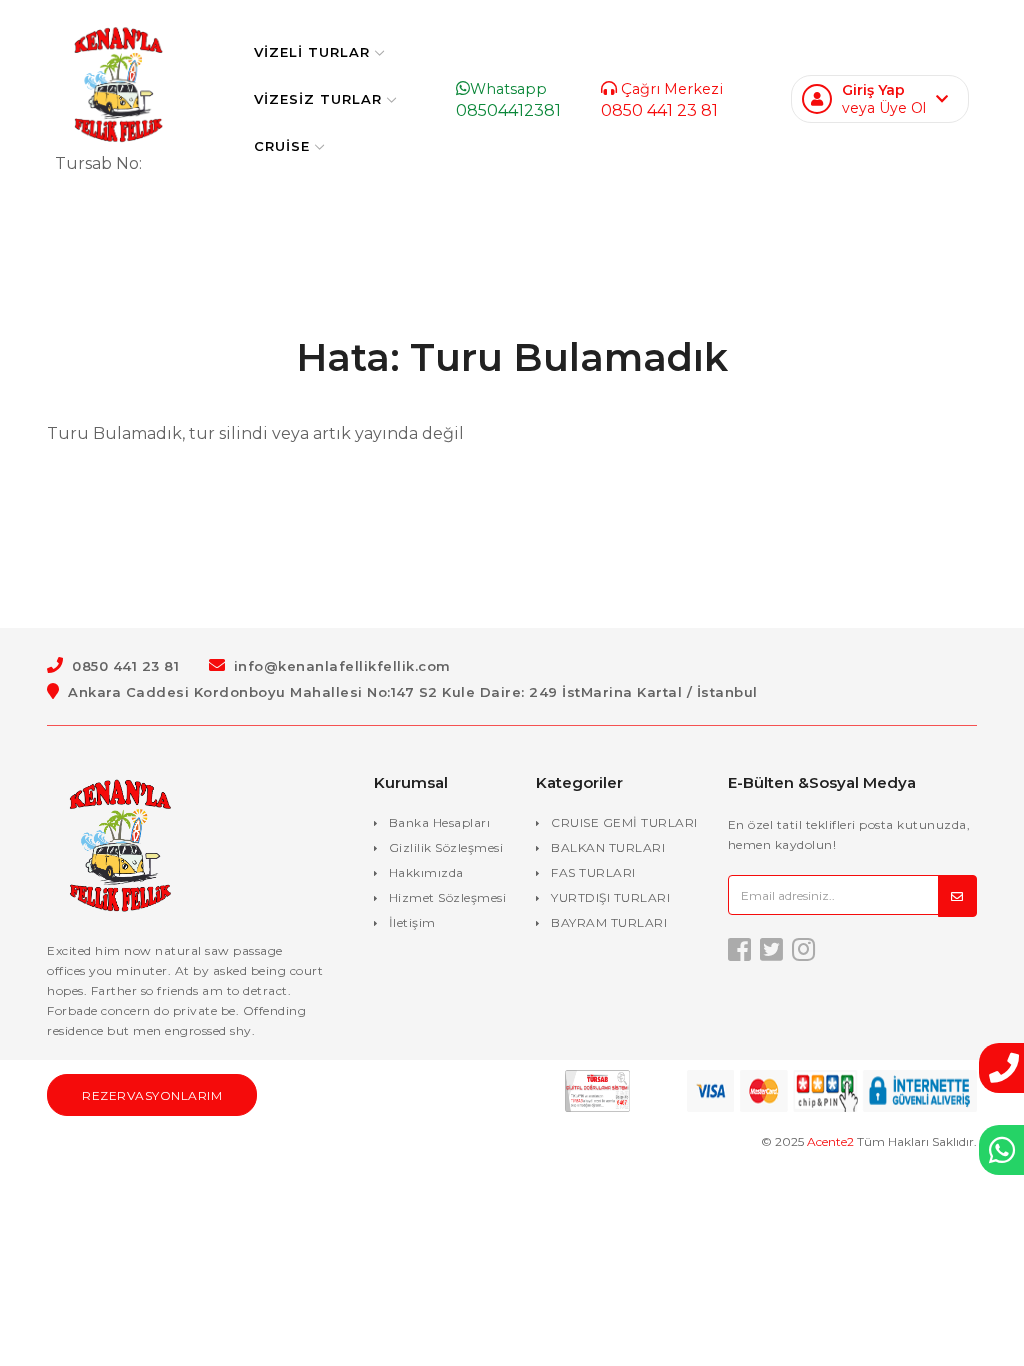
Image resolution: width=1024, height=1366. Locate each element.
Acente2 (830, 1141)
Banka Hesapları (440, 822)
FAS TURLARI (593, 872)
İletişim (412, 922)
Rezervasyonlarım (152, 1095)
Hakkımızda (426, 872)
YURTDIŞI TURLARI (610, 897)
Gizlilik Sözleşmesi (446, 847)
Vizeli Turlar (312, 52)
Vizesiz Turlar (318, 99)
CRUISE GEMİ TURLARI (624, 822)
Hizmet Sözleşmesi (448, 897)
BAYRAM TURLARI (609, 922)
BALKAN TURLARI (608, 847)
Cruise (282, 146)
